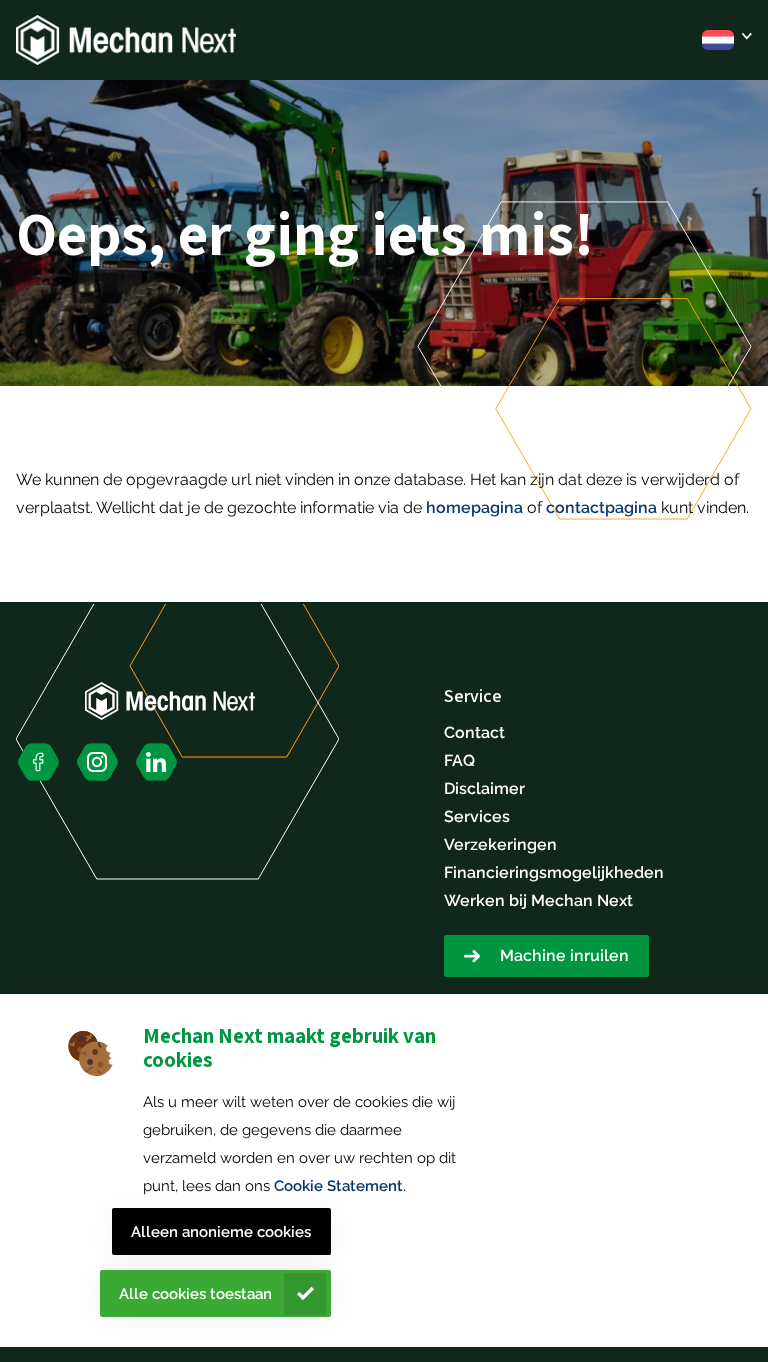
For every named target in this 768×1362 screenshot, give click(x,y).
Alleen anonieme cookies (221, 1232)
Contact (474, 732)
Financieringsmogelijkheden (554, 872)
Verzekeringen (500, 844)
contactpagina (601, 507)
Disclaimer (484, 788)
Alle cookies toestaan (195, 1294)
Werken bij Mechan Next (538, 900)
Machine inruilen (564, 955)
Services (477, 816)
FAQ (459, 760)
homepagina (474, 507)
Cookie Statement (338, 1186)
